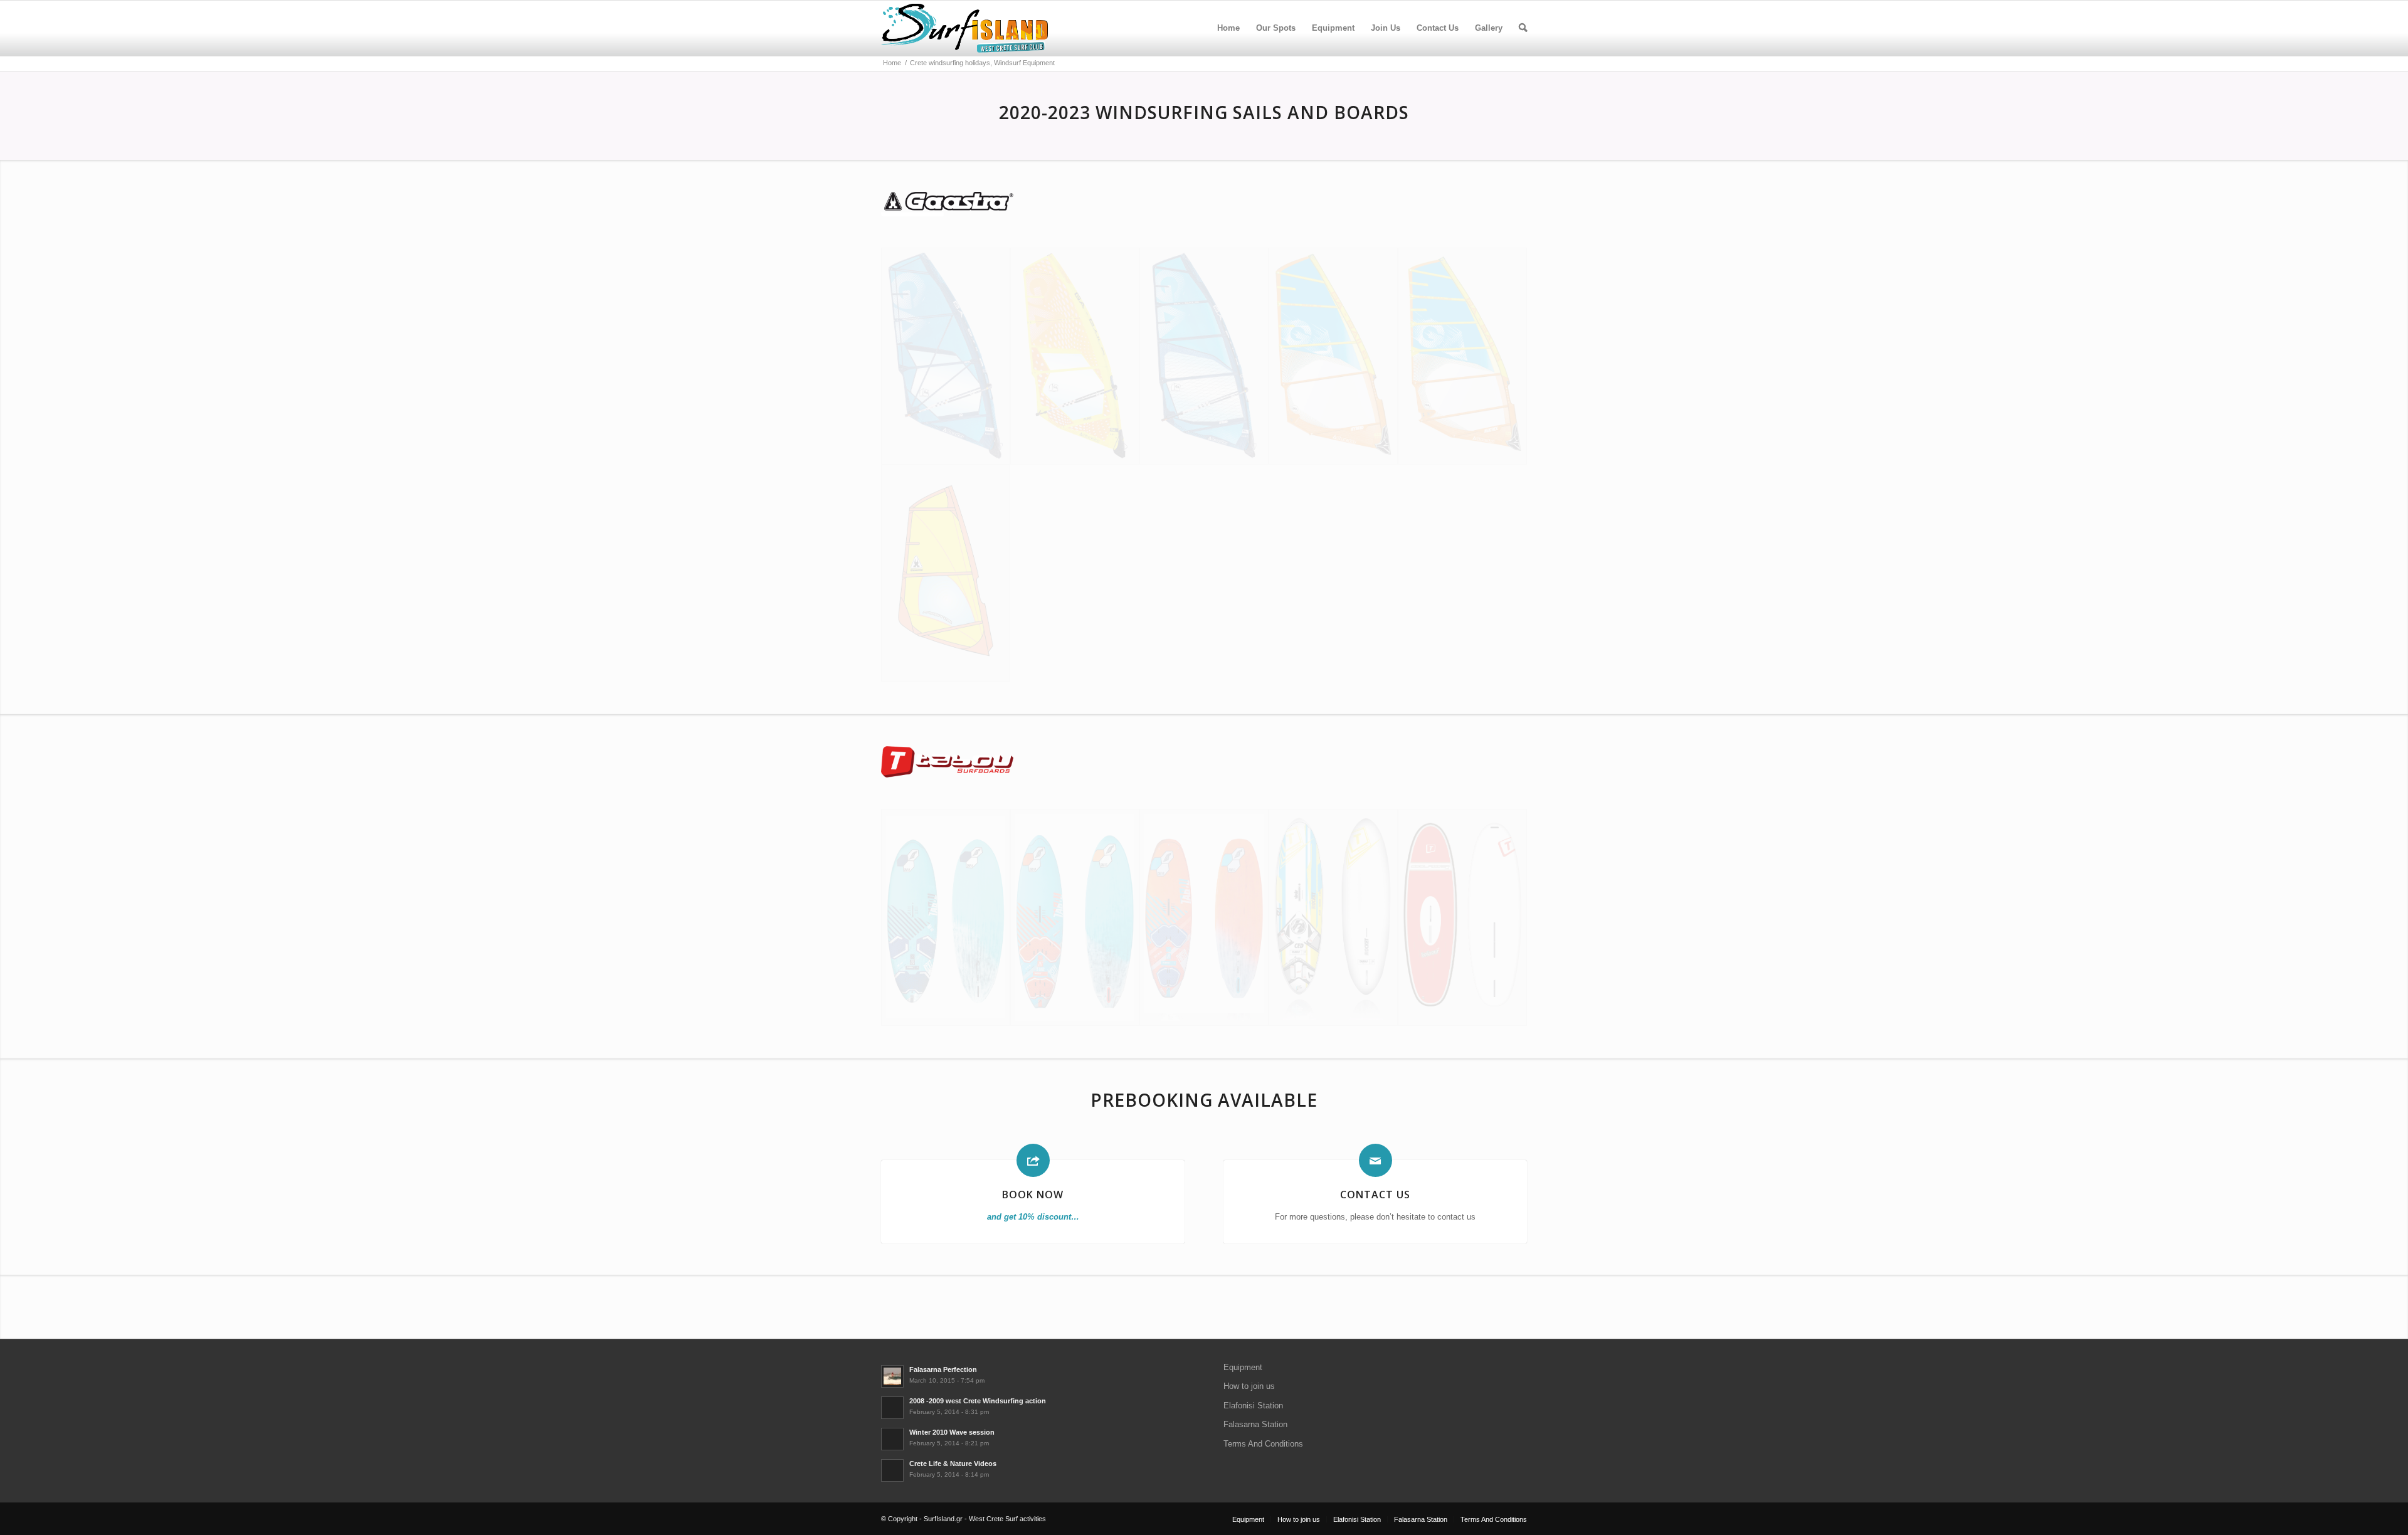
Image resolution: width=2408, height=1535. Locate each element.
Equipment (1243, 1367)
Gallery (1489, 28)
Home (1228, 28)
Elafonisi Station (1253, 1406)
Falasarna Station (1255, 1424)
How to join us (1249, 1386)
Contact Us (1438, 28)
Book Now (1033, 1195)
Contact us (1375, 1195)
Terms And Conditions (1263, 1444)
